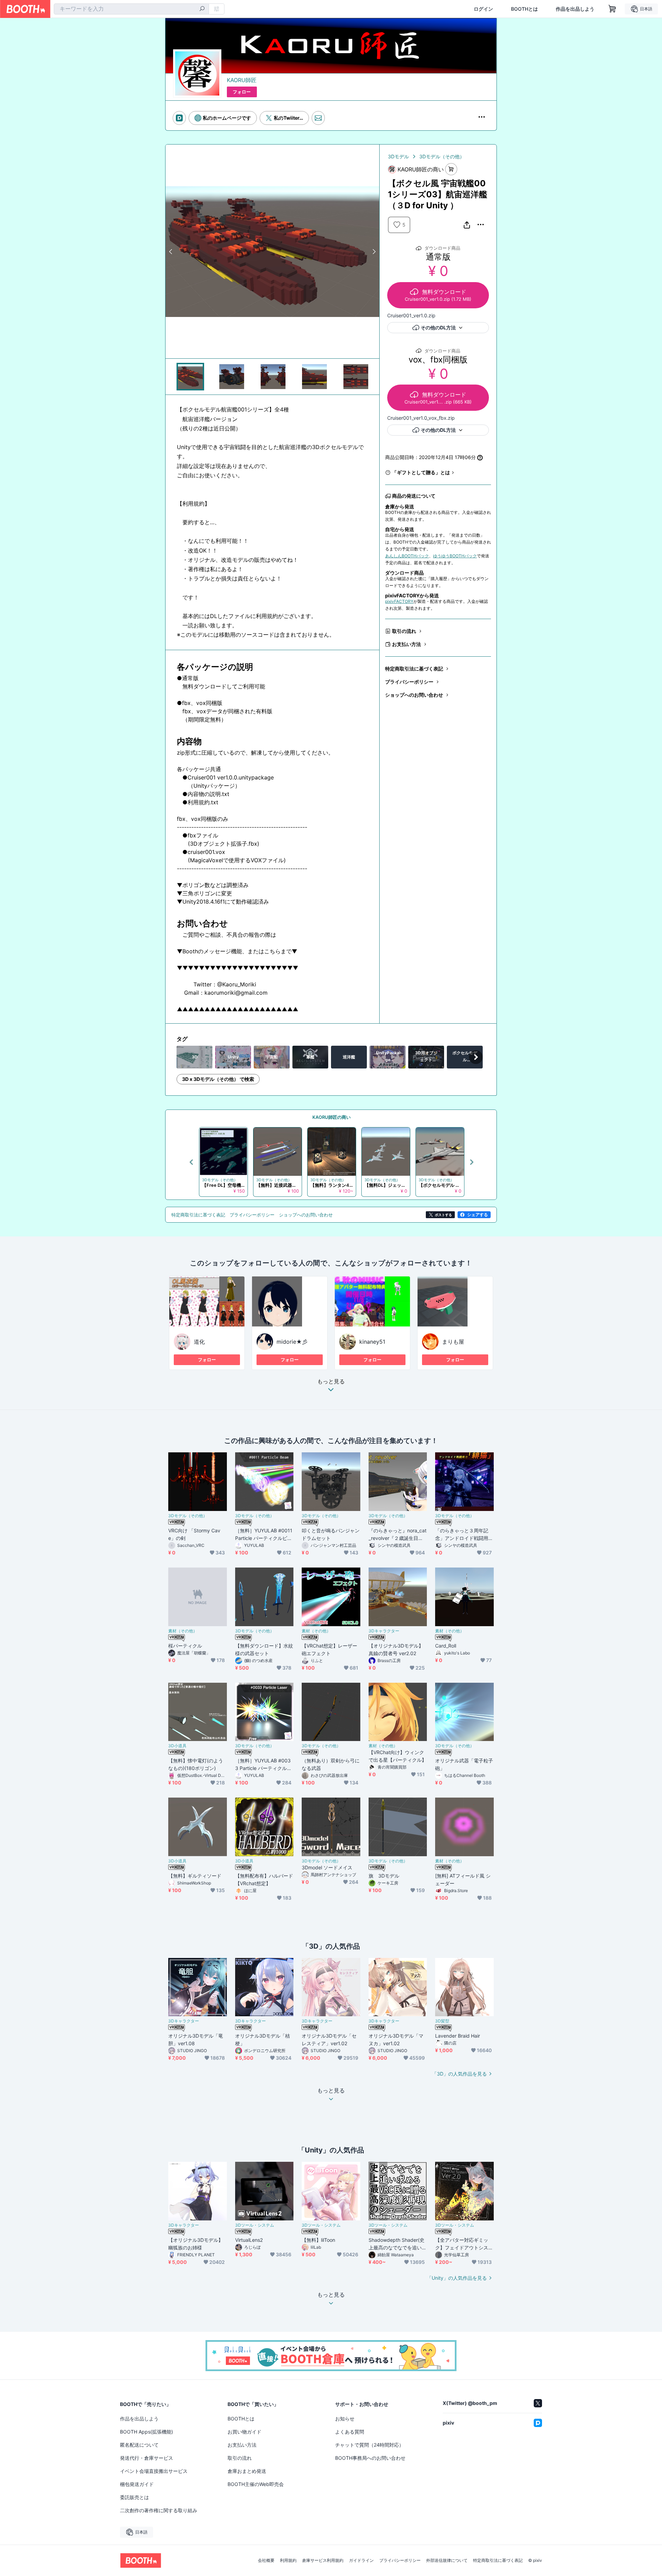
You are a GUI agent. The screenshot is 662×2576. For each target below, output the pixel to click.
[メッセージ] (318, 118)
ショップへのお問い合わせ (414, 695)
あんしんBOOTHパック (407, 556)
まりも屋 (453, 1342)
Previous (171, 251)
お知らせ (345, 2419)
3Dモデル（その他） (442, 156)
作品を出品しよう (575, 9)
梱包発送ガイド (137, 2484)
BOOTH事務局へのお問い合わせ (370, 2458)
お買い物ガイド (244, 2432)
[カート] (451, 169)
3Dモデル (398, 156)
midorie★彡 (292, 1342)
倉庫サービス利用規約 (323, 2560)
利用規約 (288, 2560)
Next (374, 251)
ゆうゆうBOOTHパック (455, 556)
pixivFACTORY (399, 601)
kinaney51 (372, 1342)
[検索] (202, 9)
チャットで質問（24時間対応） (369, 2445)
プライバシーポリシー (409, 682)
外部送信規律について (447, 2560)
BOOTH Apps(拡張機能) (147, 2432)
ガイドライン (361, 2560)
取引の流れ (404, 631)
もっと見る (331, 1382)
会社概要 (266, 2560)
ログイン (483, 9)
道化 (199, 1342)
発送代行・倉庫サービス (147, 2458)
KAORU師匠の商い (332, 1117)
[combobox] (131, 9)
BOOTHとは (524, 9)
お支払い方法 (407, 644)
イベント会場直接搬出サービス (154, 2471)
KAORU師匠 (242, 80)
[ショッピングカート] (612, 9)
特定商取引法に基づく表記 (414, 669)
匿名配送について (139, 2445)
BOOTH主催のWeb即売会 (256, 2484)
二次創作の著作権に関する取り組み (159, 2510)
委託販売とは (134, 2497)
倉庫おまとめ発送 (247, 2471)
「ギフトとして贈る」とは (421, 472)
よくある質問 (350, 2432)
